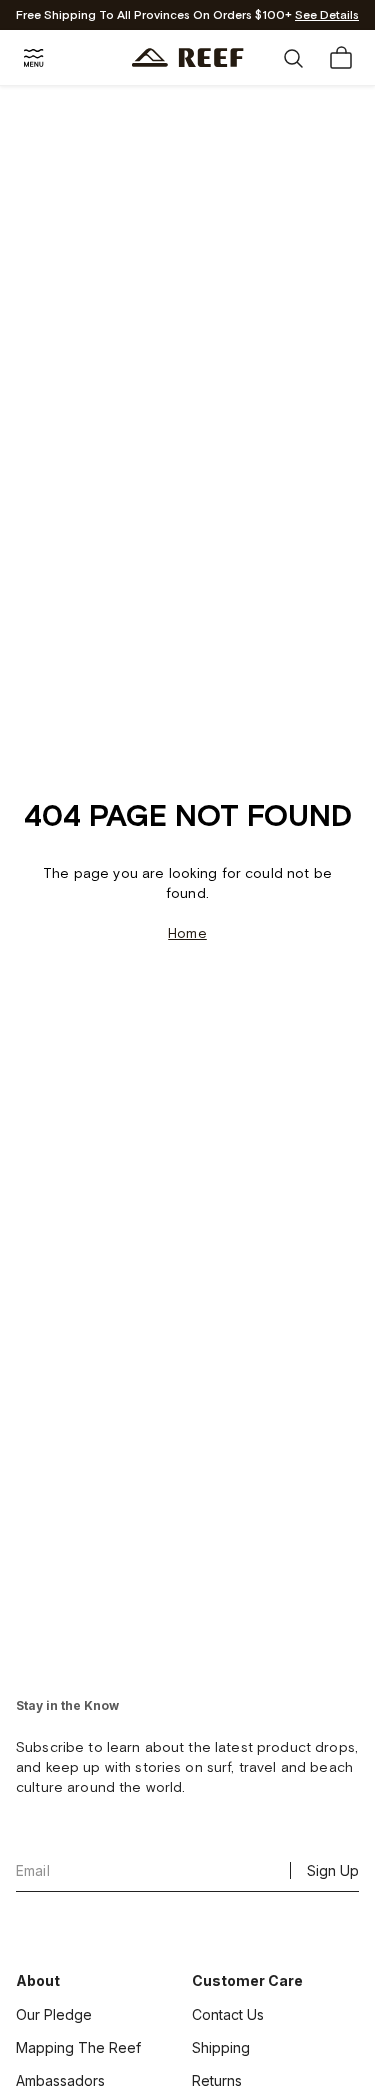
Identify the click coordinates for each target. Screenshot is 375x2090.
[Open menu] (34, 58)
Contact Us (228, 2014)
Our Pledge (54, 2014)
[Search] (293, 58)
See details (327, 15)
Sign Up (333, 1870)
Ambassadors (60, 2080)
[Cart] (341, 58)
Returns (217, 2080)
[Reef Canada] (187, 57)
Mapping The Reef (78, 2047)
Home (187, 933)
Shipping (221, 2047)
